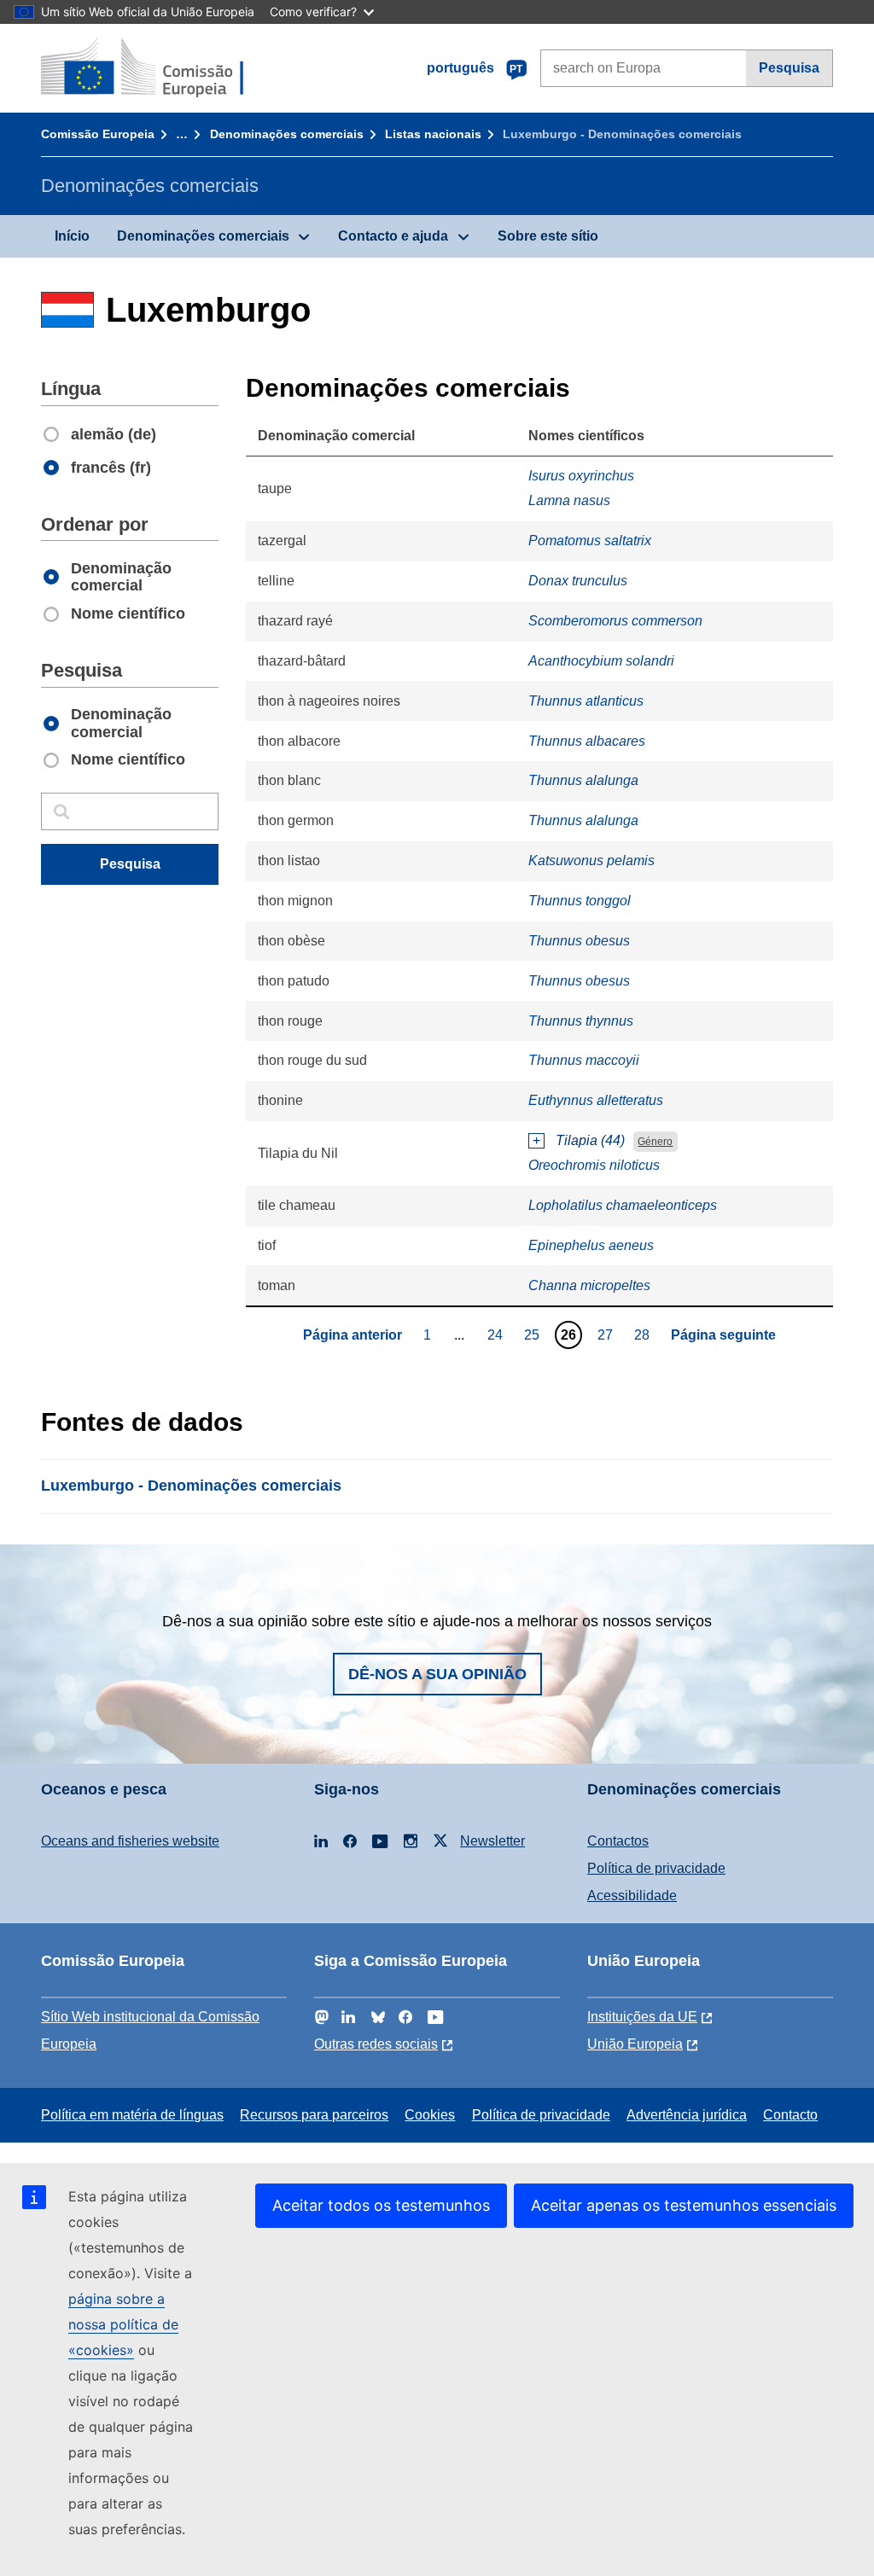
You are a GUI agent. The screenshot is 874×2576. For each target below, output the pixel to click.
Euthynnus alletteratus (596, 1100)
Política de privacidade (656, 1868)
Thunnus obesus (579, 941)
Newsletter (492, 1841)
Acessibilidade (632, 1896)
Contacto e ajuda (393, 236)
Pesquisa (789, 68)
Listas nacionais (433, 134)
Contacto (790, 2115)
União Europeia (635, 2044)
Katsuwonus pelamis (591, 861)
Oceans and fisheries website (130, 1841)
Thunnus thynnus (581, 1021)
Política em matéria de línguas (132, 2115)
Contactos (618, 1841)
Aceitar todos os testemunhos (381, 2205)
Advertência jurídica (687, 2115)
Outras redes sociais (376, 2044)
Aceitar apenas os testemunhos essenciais (684, 2205)
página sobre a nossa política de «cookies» (123, 2324)
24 (497, 1335)
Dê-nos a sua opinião (437, 1674)
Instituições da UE (642, 2017)
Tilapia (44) (590, 1140)
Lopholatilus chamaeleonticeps (623, 1205)
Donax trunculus (578, 581)
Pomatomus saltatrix (590, 541)
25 (534, 1335)
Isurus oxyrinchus (581, 476)
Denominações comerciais (287, 134)
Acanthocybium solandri (601, 661)
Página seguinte (723, 1335)
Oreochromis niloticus (594, 1165)
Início (72, 236)
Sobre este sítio (548, 236)
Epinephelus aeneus (591, 1245)
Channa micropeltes (589, 1285)
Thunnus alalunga (583, 780)
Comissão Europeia (98, 134)
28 (644, 1335)
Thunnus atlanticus (586, 701)
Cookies (430, 2115)
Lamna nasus (569, 500)
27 (607, 1335)
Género (655, 1142)
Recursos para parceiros (314, 2115)
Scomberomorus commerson (615, 621)
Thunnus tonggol (580, 901)
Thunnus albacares (587, 741)
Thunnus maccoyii (584, 1060)
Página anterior (353, 1335)
